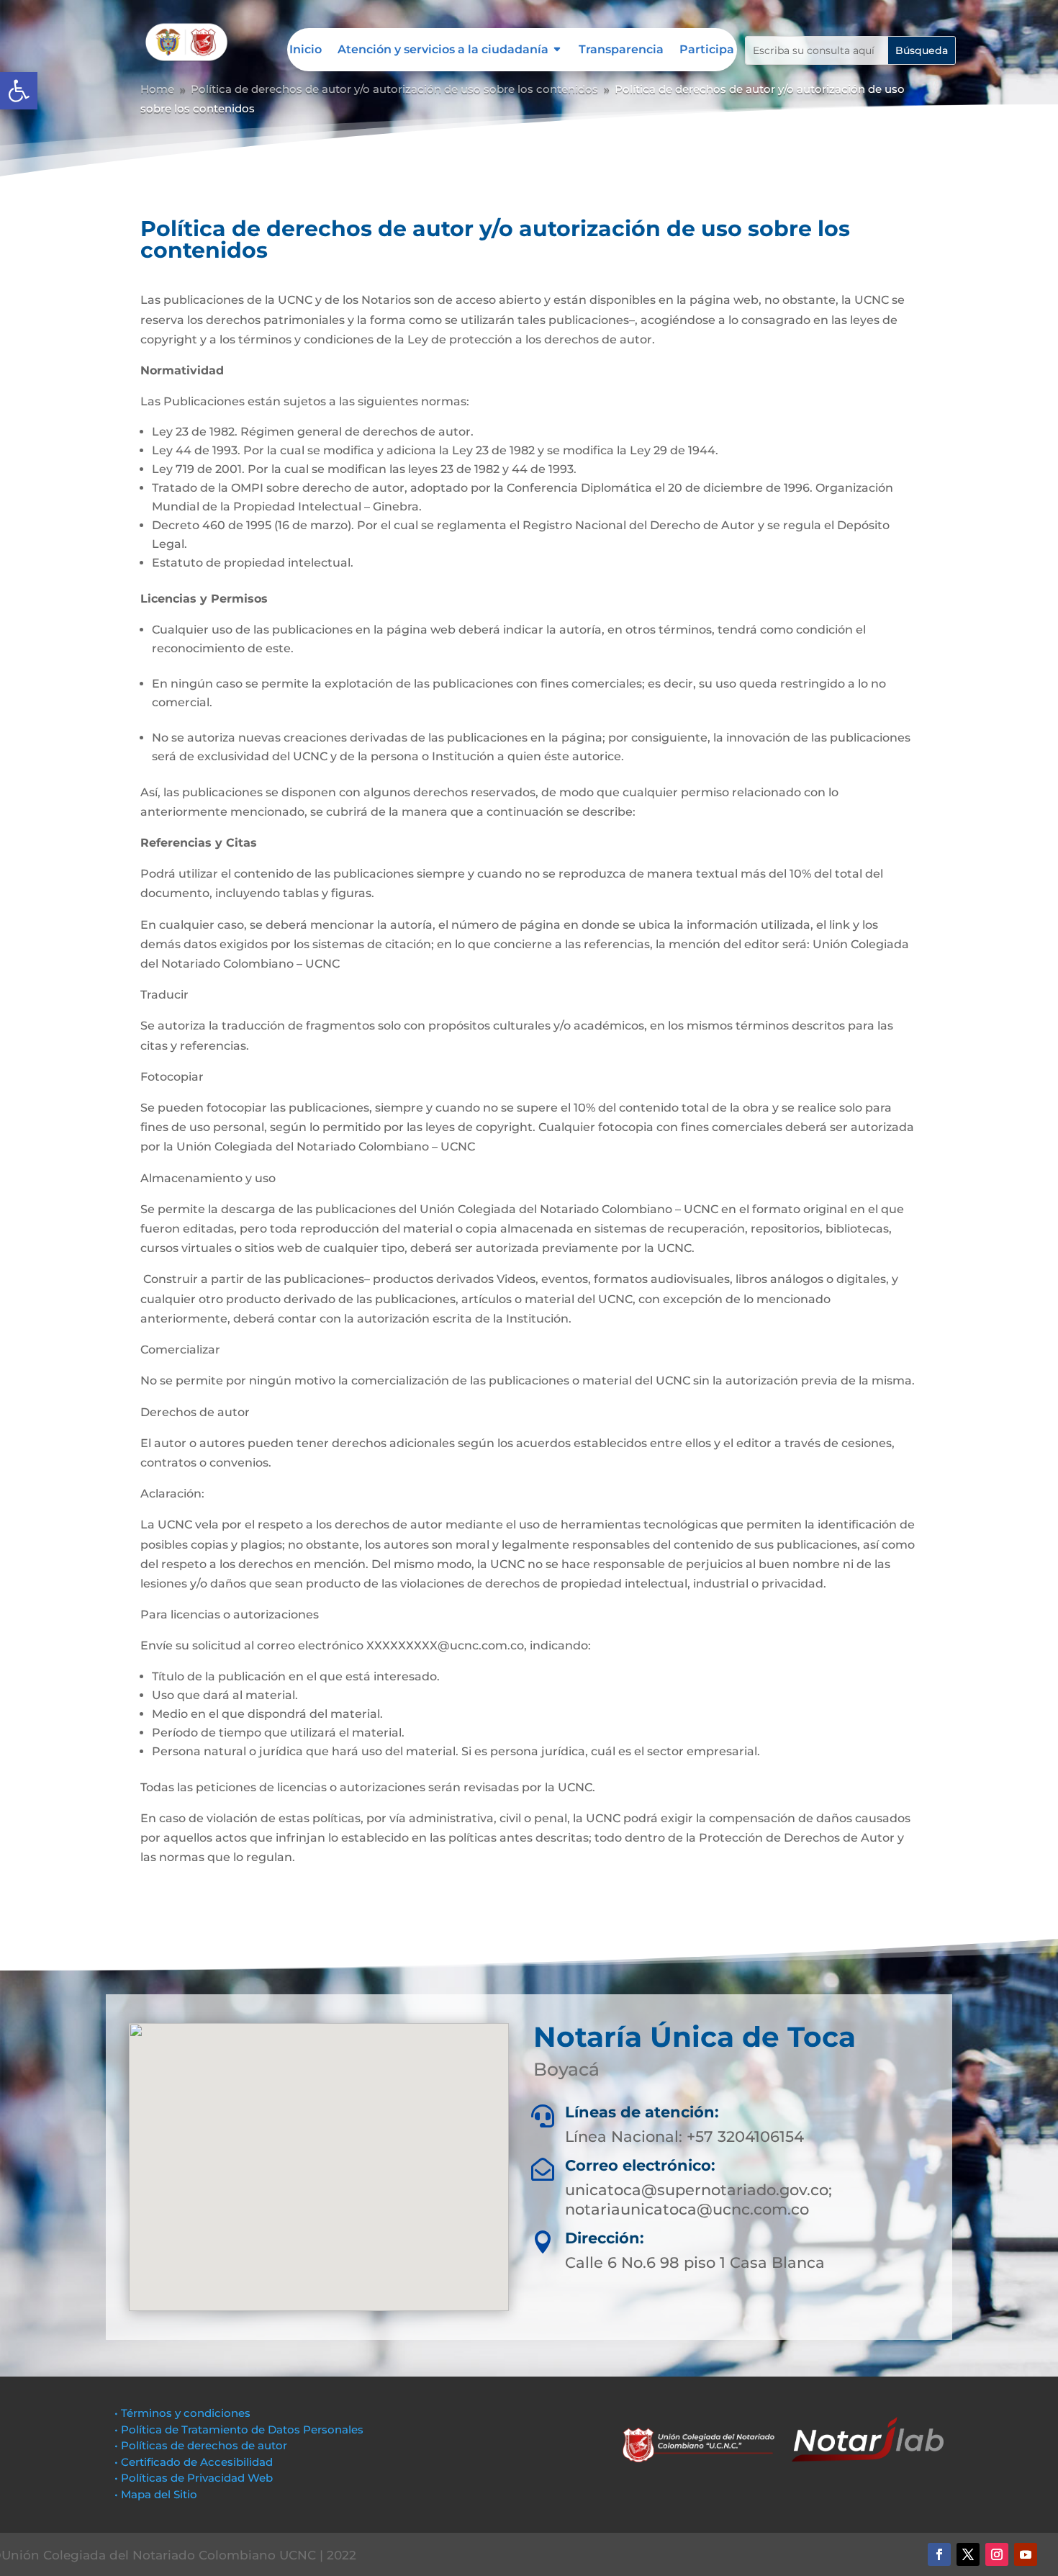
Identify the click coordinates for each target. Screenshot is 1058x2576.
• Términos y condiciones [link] (182, 2413)
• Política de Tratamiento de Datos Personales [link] (239, 2429)
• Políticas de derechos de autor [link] (201, 2445)
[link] (19, 91)
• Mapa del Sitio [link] (157, 2494)
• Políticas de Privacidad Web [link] (194, 2478)
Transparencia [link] (621, 50)
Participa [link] (707, 50)
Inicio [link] (306, 50)
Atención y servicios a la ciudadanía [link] (443, 50)
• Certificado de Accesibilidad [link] (194, 2462)
